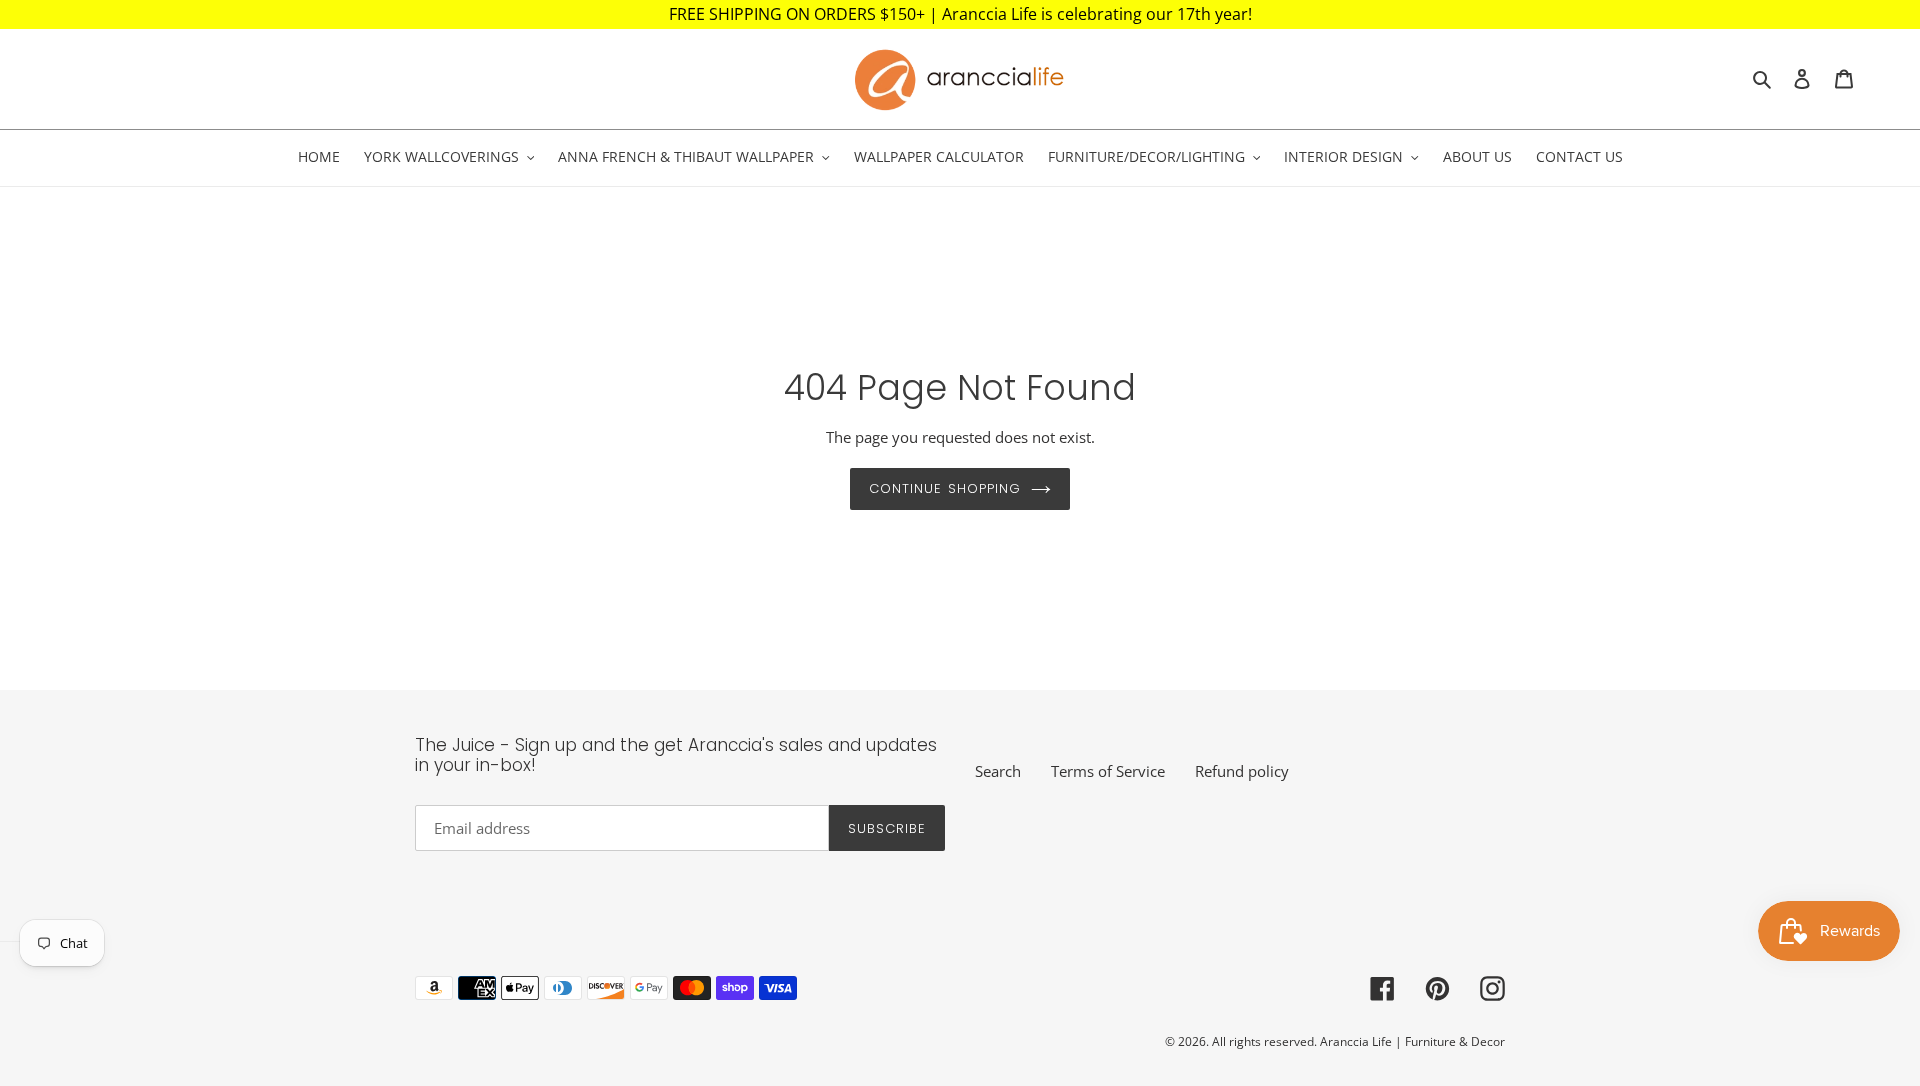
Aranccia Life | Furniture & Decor (1412, 1041)
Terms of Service (1108, 771)
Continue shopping (945, 488)
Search (998, 771)
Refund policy (1242, 771)
